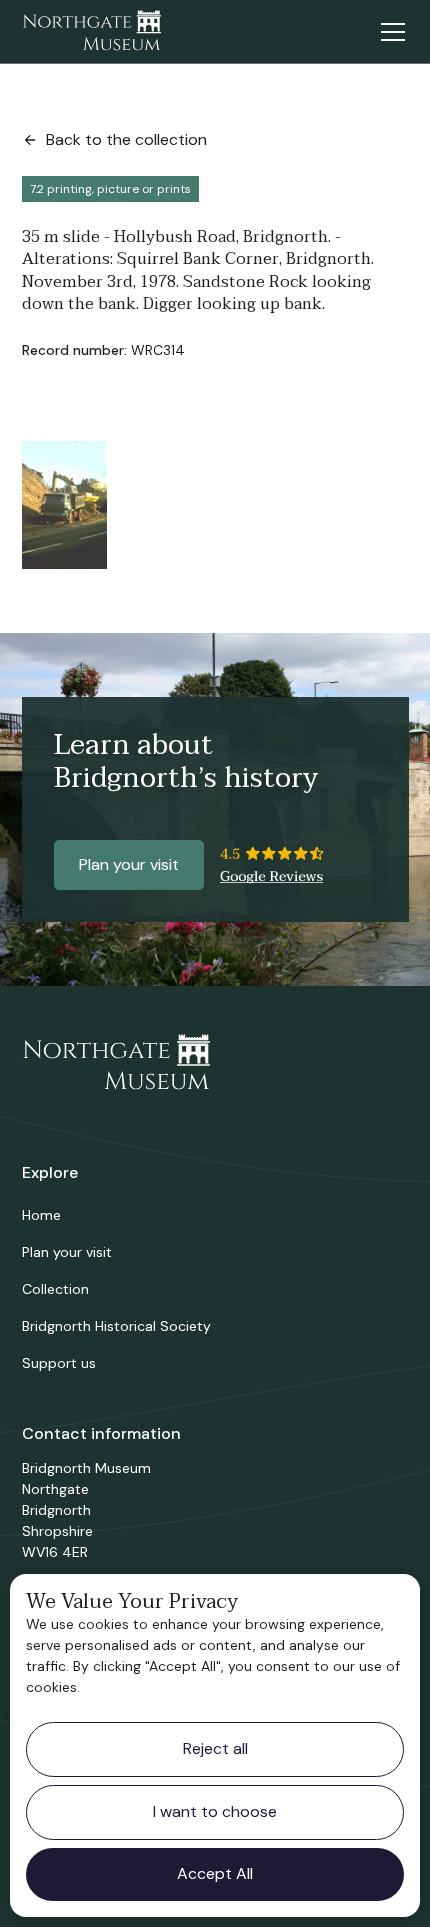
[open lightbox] (64, 505)
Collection (55, 1289)
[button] (389, 32)
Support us (59, 1363)
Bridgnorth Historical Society (116, 1326)
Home (41, 1215)
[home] (92, 32)
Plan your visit (129, 864)
